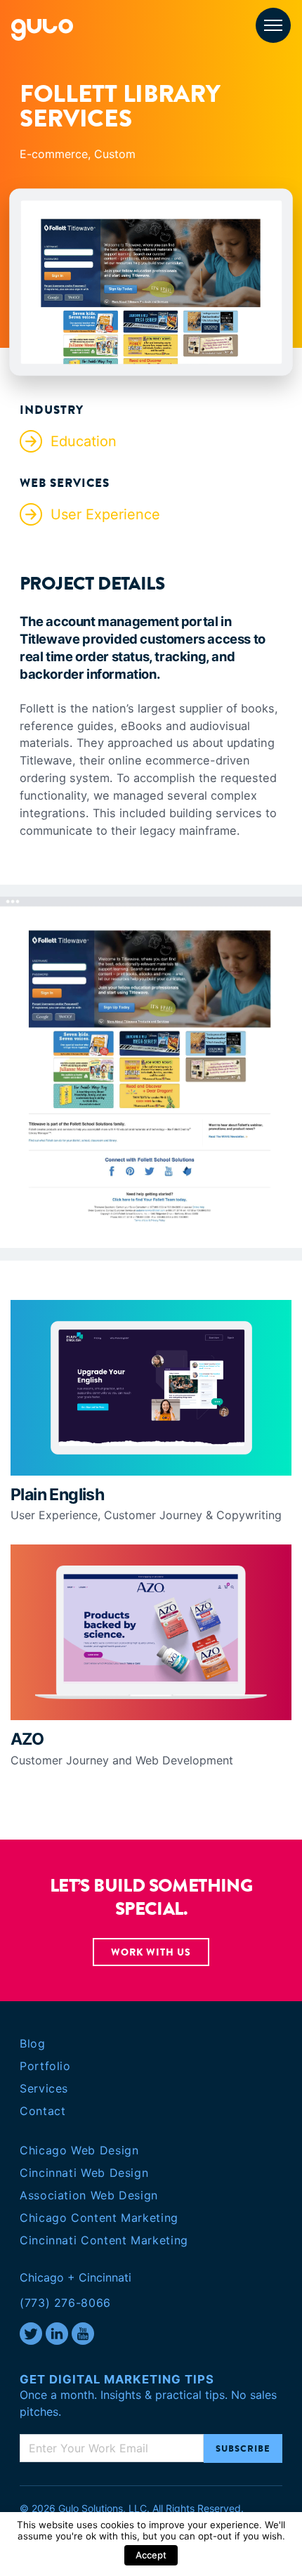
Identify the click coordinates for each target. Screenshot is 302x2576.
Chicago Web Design (79, 2150)
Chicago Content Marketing (99, 2218)
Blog (33, 2043)
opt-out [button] (215, 2536)
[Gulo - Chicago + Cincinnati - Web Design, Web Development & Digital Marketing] (42, 29)
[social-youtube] (83, 2334)
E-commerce (54, 154)
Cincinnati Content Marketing (104, 2240)
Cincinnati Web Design (84, 2173)
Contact (42, 2111)
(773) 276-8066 (65, 2303)
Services (44, 2088)
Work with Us (151, 1952)
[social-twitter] (31, 2334)
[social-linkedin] (57, 2334)
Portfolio (45, 2066)
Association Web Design (89, 2195)
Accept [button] (151, 2555)
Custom (115, 154)
